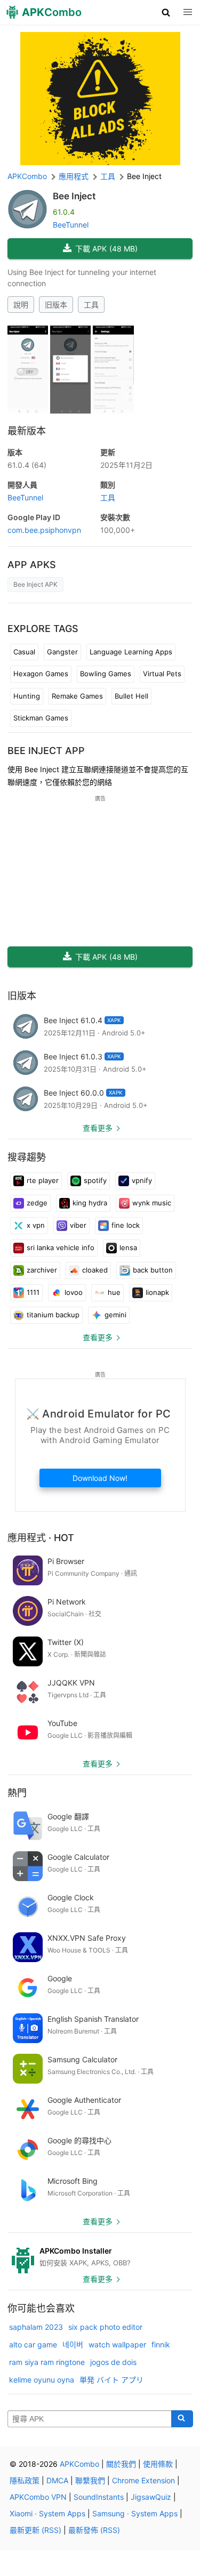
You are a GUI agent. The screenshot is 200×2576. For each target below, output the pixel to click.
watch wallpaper (117, 2344)
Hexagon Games (41, 674)
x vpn (36, 1225)
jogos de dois (113, 2362)
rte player (43, 1180)
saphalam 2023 (36, 2327)
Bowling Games (106, 674)
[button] (166, 12)
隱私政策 (25, 2480)
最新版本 (27, 431)
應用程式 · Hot (41, 1538)
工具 (91, 305)
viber (78, 1225)
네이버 (73, 2344)
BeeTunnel (71, 225)
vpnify (142, 1180)
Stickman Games (41, 718)
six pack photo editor (105, 2327)
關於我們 (121, 2464)
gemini (115, 1315)
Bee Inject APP (46, 751)
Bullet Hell (131, 696)
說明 (21, 305)
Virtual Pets (162, 674)
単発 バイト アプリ (111, 2380)
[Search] (182, 2419)
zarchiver (42, 1270)
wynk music (152, 1203)
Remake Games (77, 696)
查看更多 (98, 1128)
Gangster (62, 652)
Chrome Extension (143, 2480)
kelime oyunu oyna (42, 2380)
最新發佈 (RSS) (94, 2530)
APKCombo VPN (38, 2497)
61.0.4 (27, 465)
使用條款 (158, 2464)
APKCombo (27, 176)
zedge (37, 1203)
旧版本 (56, 305)
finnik (161, 2344)
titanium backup (53, 1315)
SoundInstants (99, 2497)
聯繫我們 (90, 2480)
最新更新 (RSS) (35, 2530)
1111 (33, 1292)
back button (153, 1270)
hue (114, 1292)
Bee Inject (74, 196)
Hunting (27, 696)
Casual (24, 652)
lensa (128, 1248)
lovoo (74, 1292)
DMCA (57, 2480)
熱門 (17, 1793)
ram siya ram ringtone (47, 2362)
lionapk (157, 1292)
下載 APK (106, 249)
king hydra (90, 1203)
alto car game (33, 2344)
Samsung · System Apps (135, 2513)
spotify (95, 1180)
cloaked (95, 1270)
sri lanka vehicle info (61, 1248)
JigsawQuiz (151, 2497)
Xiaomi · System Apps (47, 2513)
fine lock (126, 1225)
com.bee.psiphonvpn (44, 530)
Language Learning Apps (131, 652)
